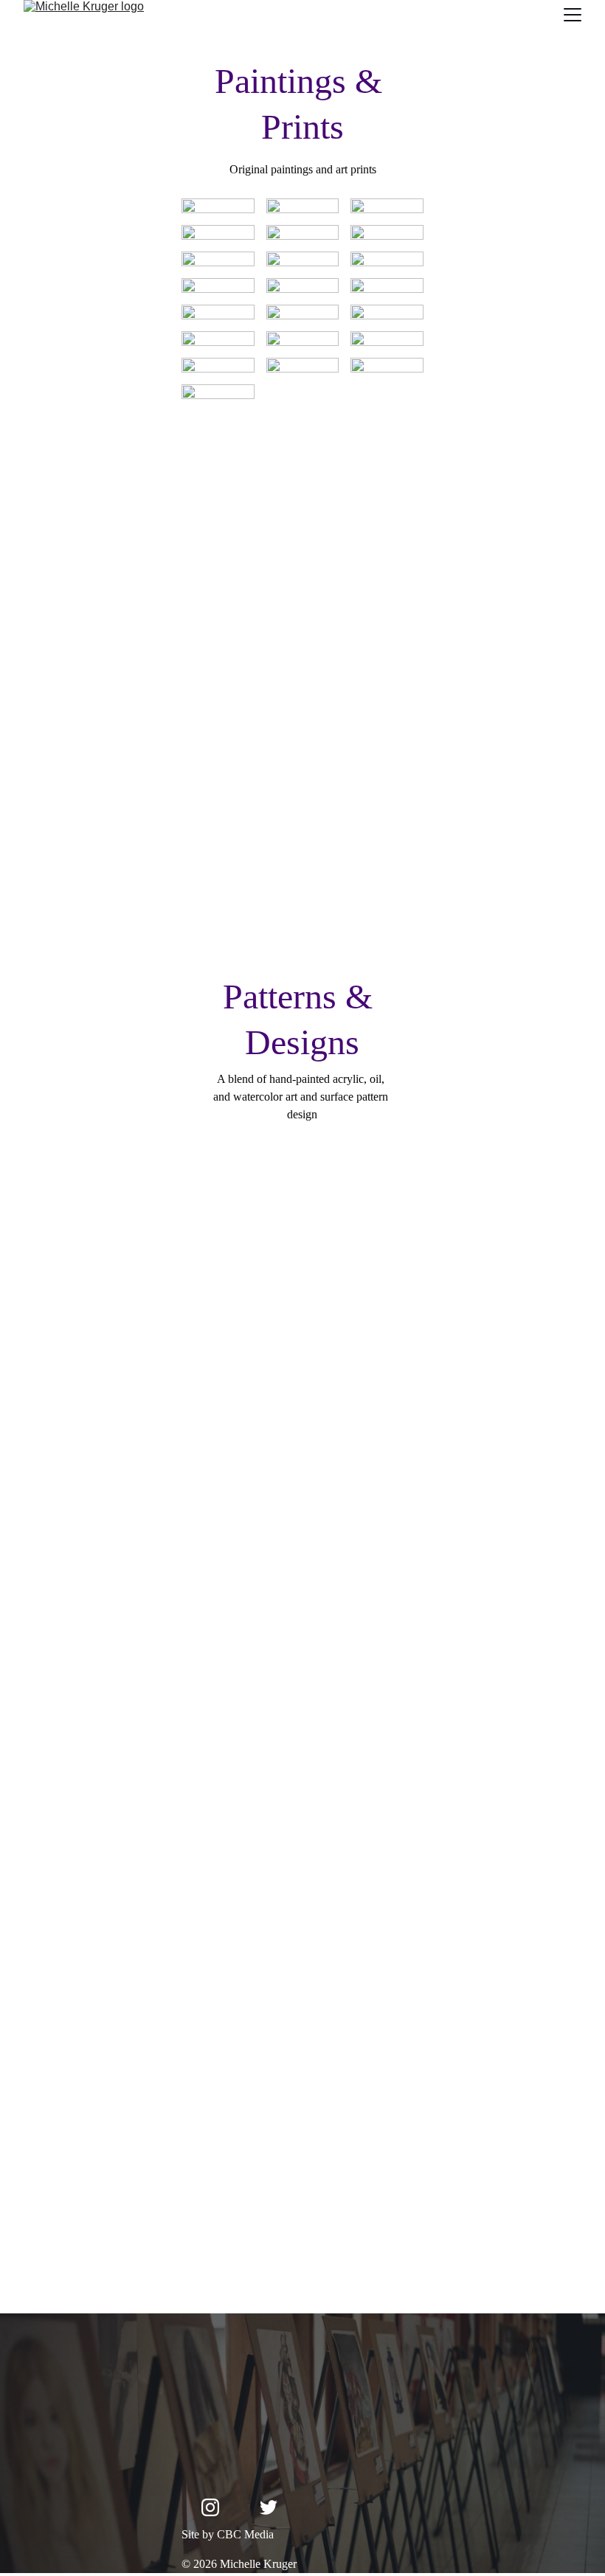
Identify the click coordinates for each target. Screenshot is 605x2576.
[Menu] (573, 15)
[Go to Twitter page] (269, 2507)
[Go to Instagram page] (210, 2507)
